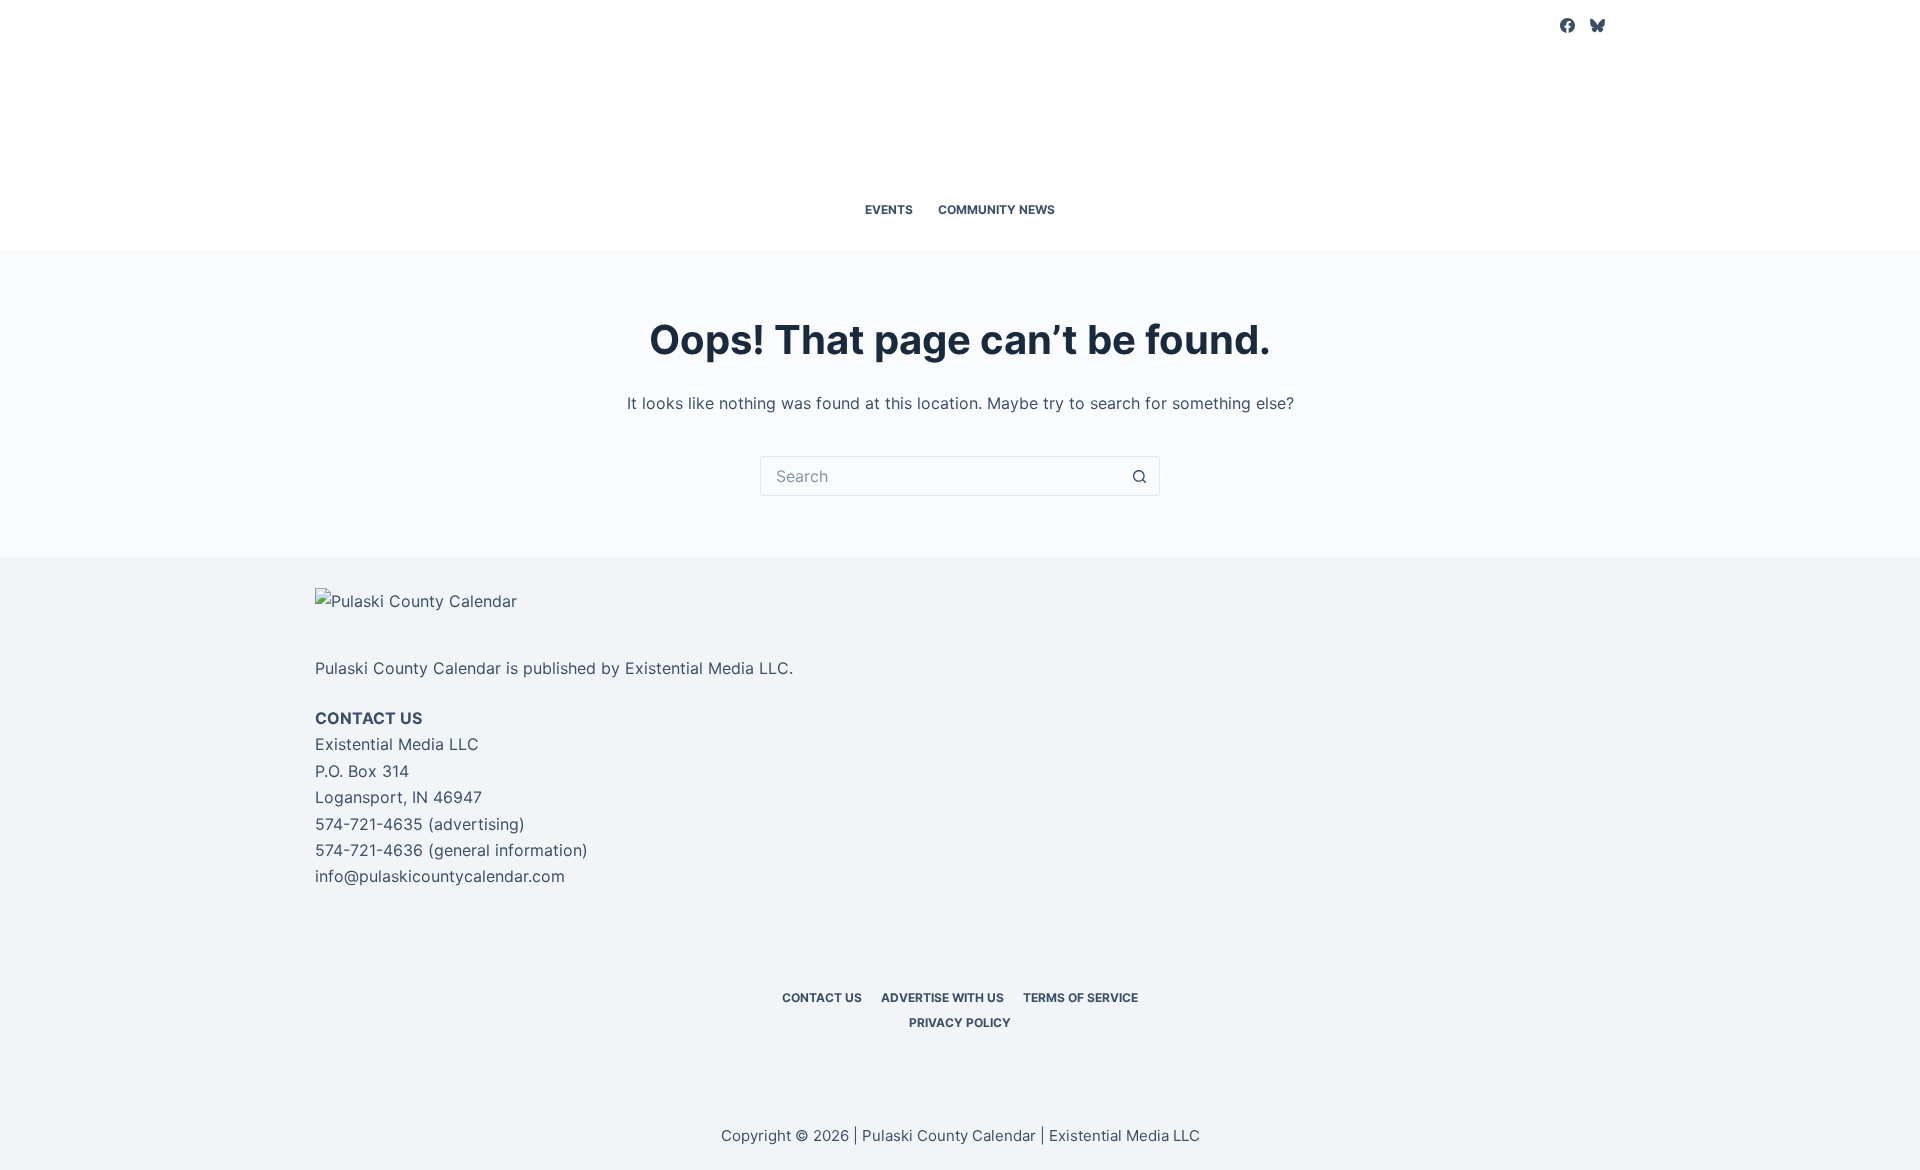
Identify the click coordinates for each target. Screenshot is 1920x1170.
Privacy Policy (960, 1022)
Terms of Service (1080, 997)
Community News (996, 209)
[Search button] (1140, 476)
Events (889, 209)
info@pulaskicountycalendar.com (440, 876)
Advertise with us (942, 997)
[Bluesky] (1597, 25)
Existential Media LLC (707, 668)
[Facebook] (1567, 25)
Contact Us (822, 997)
